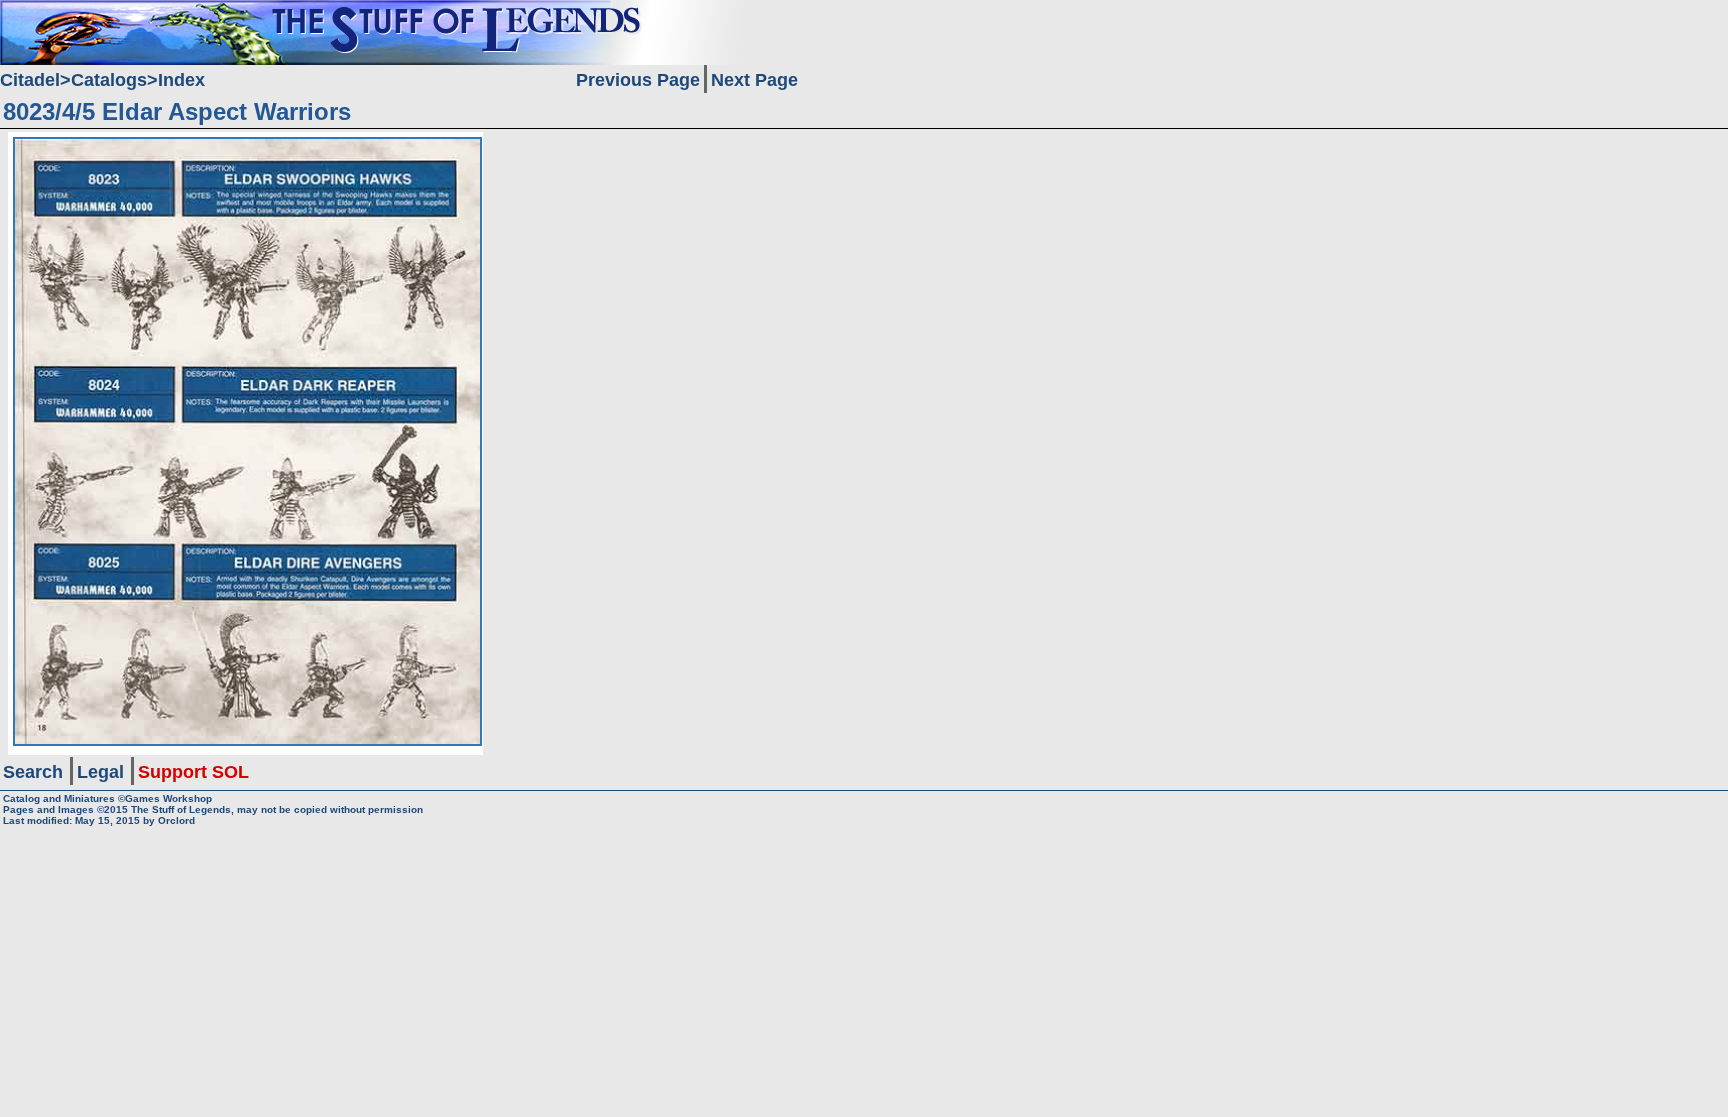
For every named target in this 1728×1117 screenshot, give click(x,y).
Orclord (176, 820)
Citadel (30, 80)
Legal (100, 772)
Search (33, 772)
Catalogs (109, 80)
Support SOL (193, 772)
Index (181, 80)
